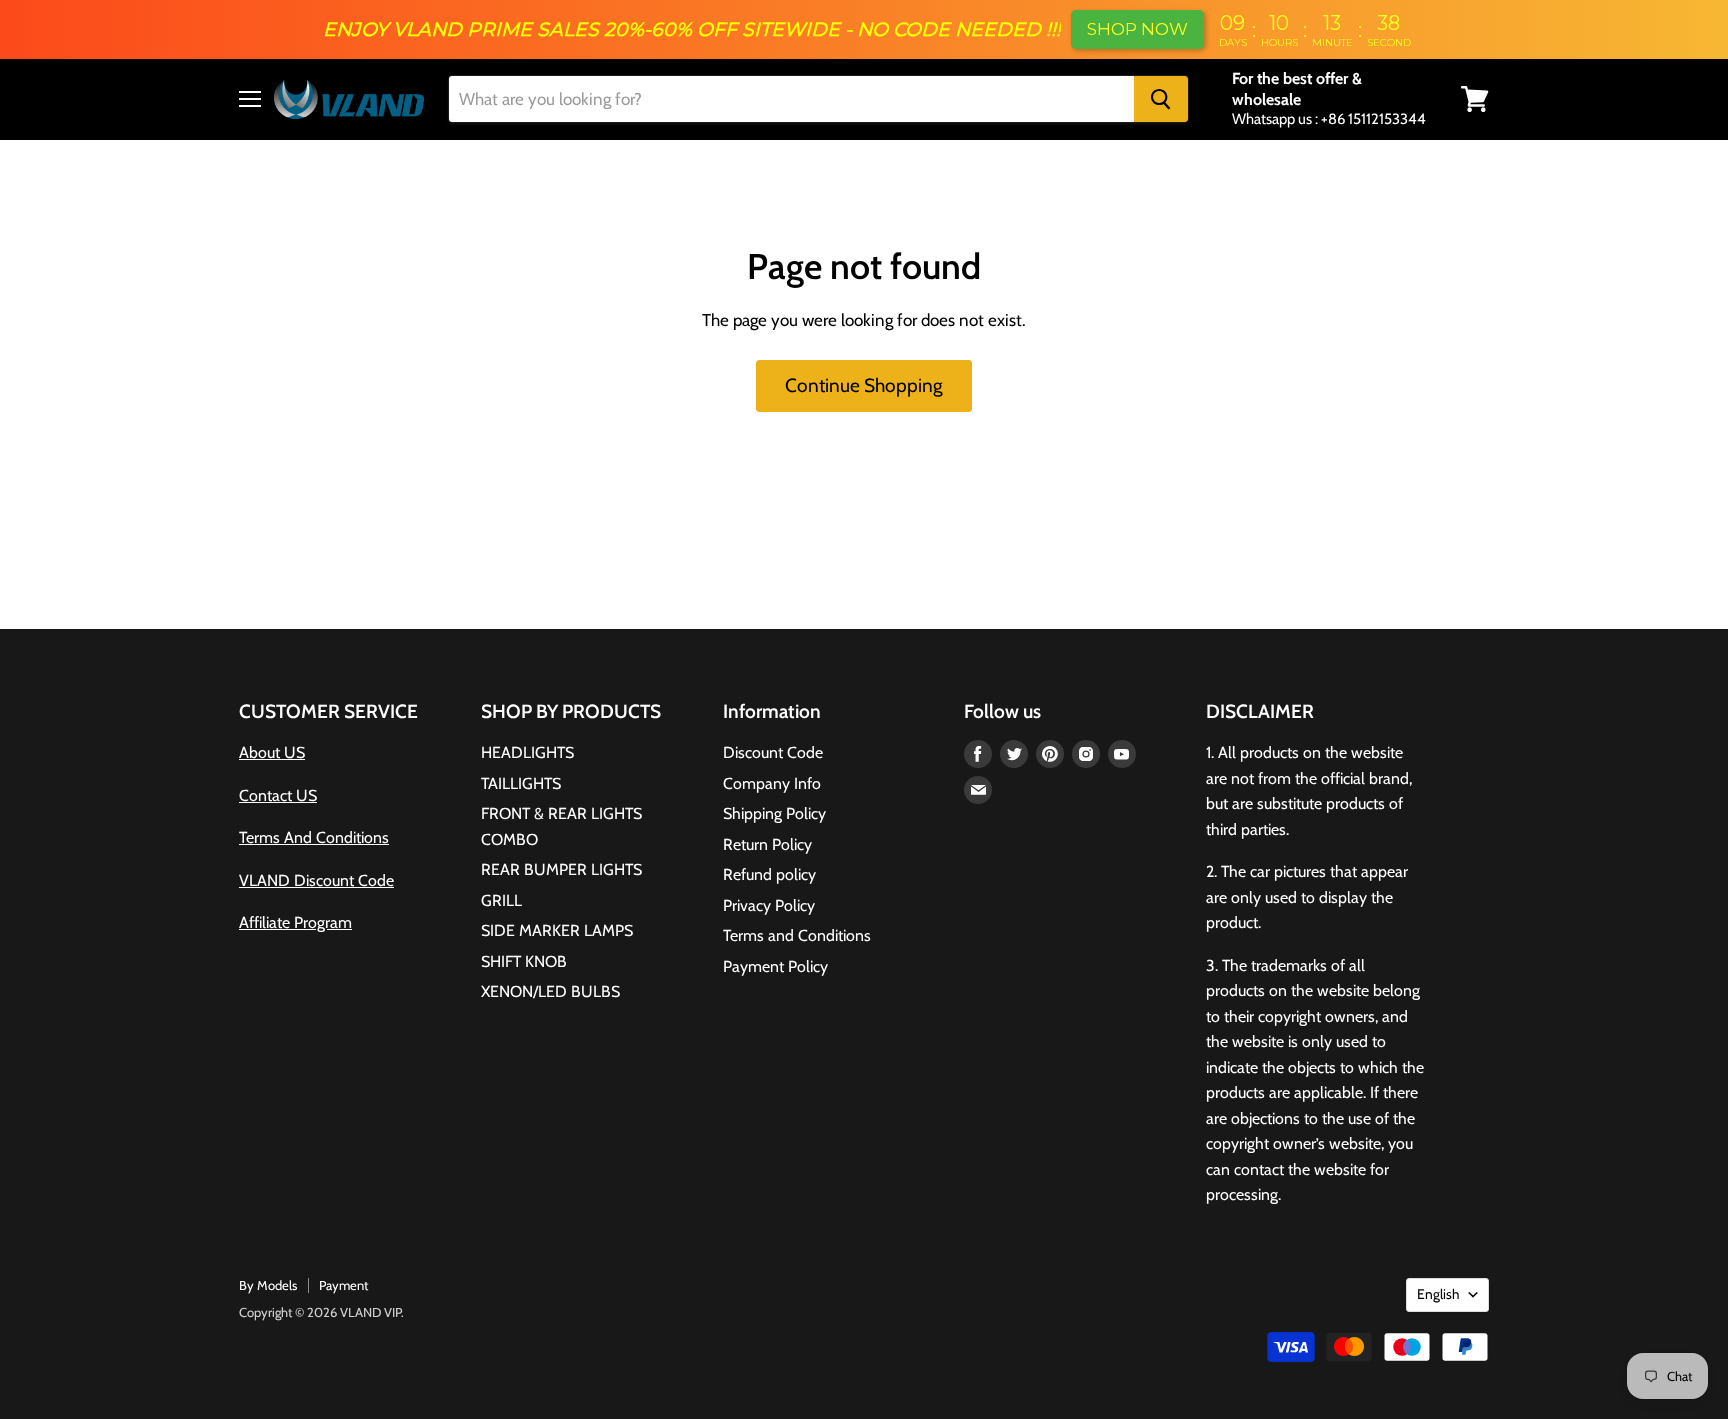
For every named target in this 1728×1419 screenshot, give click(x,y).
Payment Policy (775, 966)
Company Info (772, 783)
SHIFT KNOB (524, 961)
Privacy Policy (769, 905)
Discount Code (773, 752)
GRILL (501, 900)
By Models (268, 1285)
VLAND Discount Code (316, 880)
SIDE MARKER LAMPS (557, 930)
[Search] (1161, 99)
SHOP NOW (1137, 29)
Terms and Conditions (797, 935)
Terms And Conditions (314, 837)
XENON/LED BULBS (550, 991)
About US (272, 752)
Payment (343, 1285)
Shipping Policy (774, 813)
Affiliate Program (295, 922)
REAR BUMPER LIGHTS (561, 869)
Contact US (278, 795)
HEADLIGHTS (527, 752)
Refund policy (769, 874)
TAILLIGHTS (521, 783)
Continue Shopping (864, 385)
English (1438, 1294)
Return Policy (767, 844)
